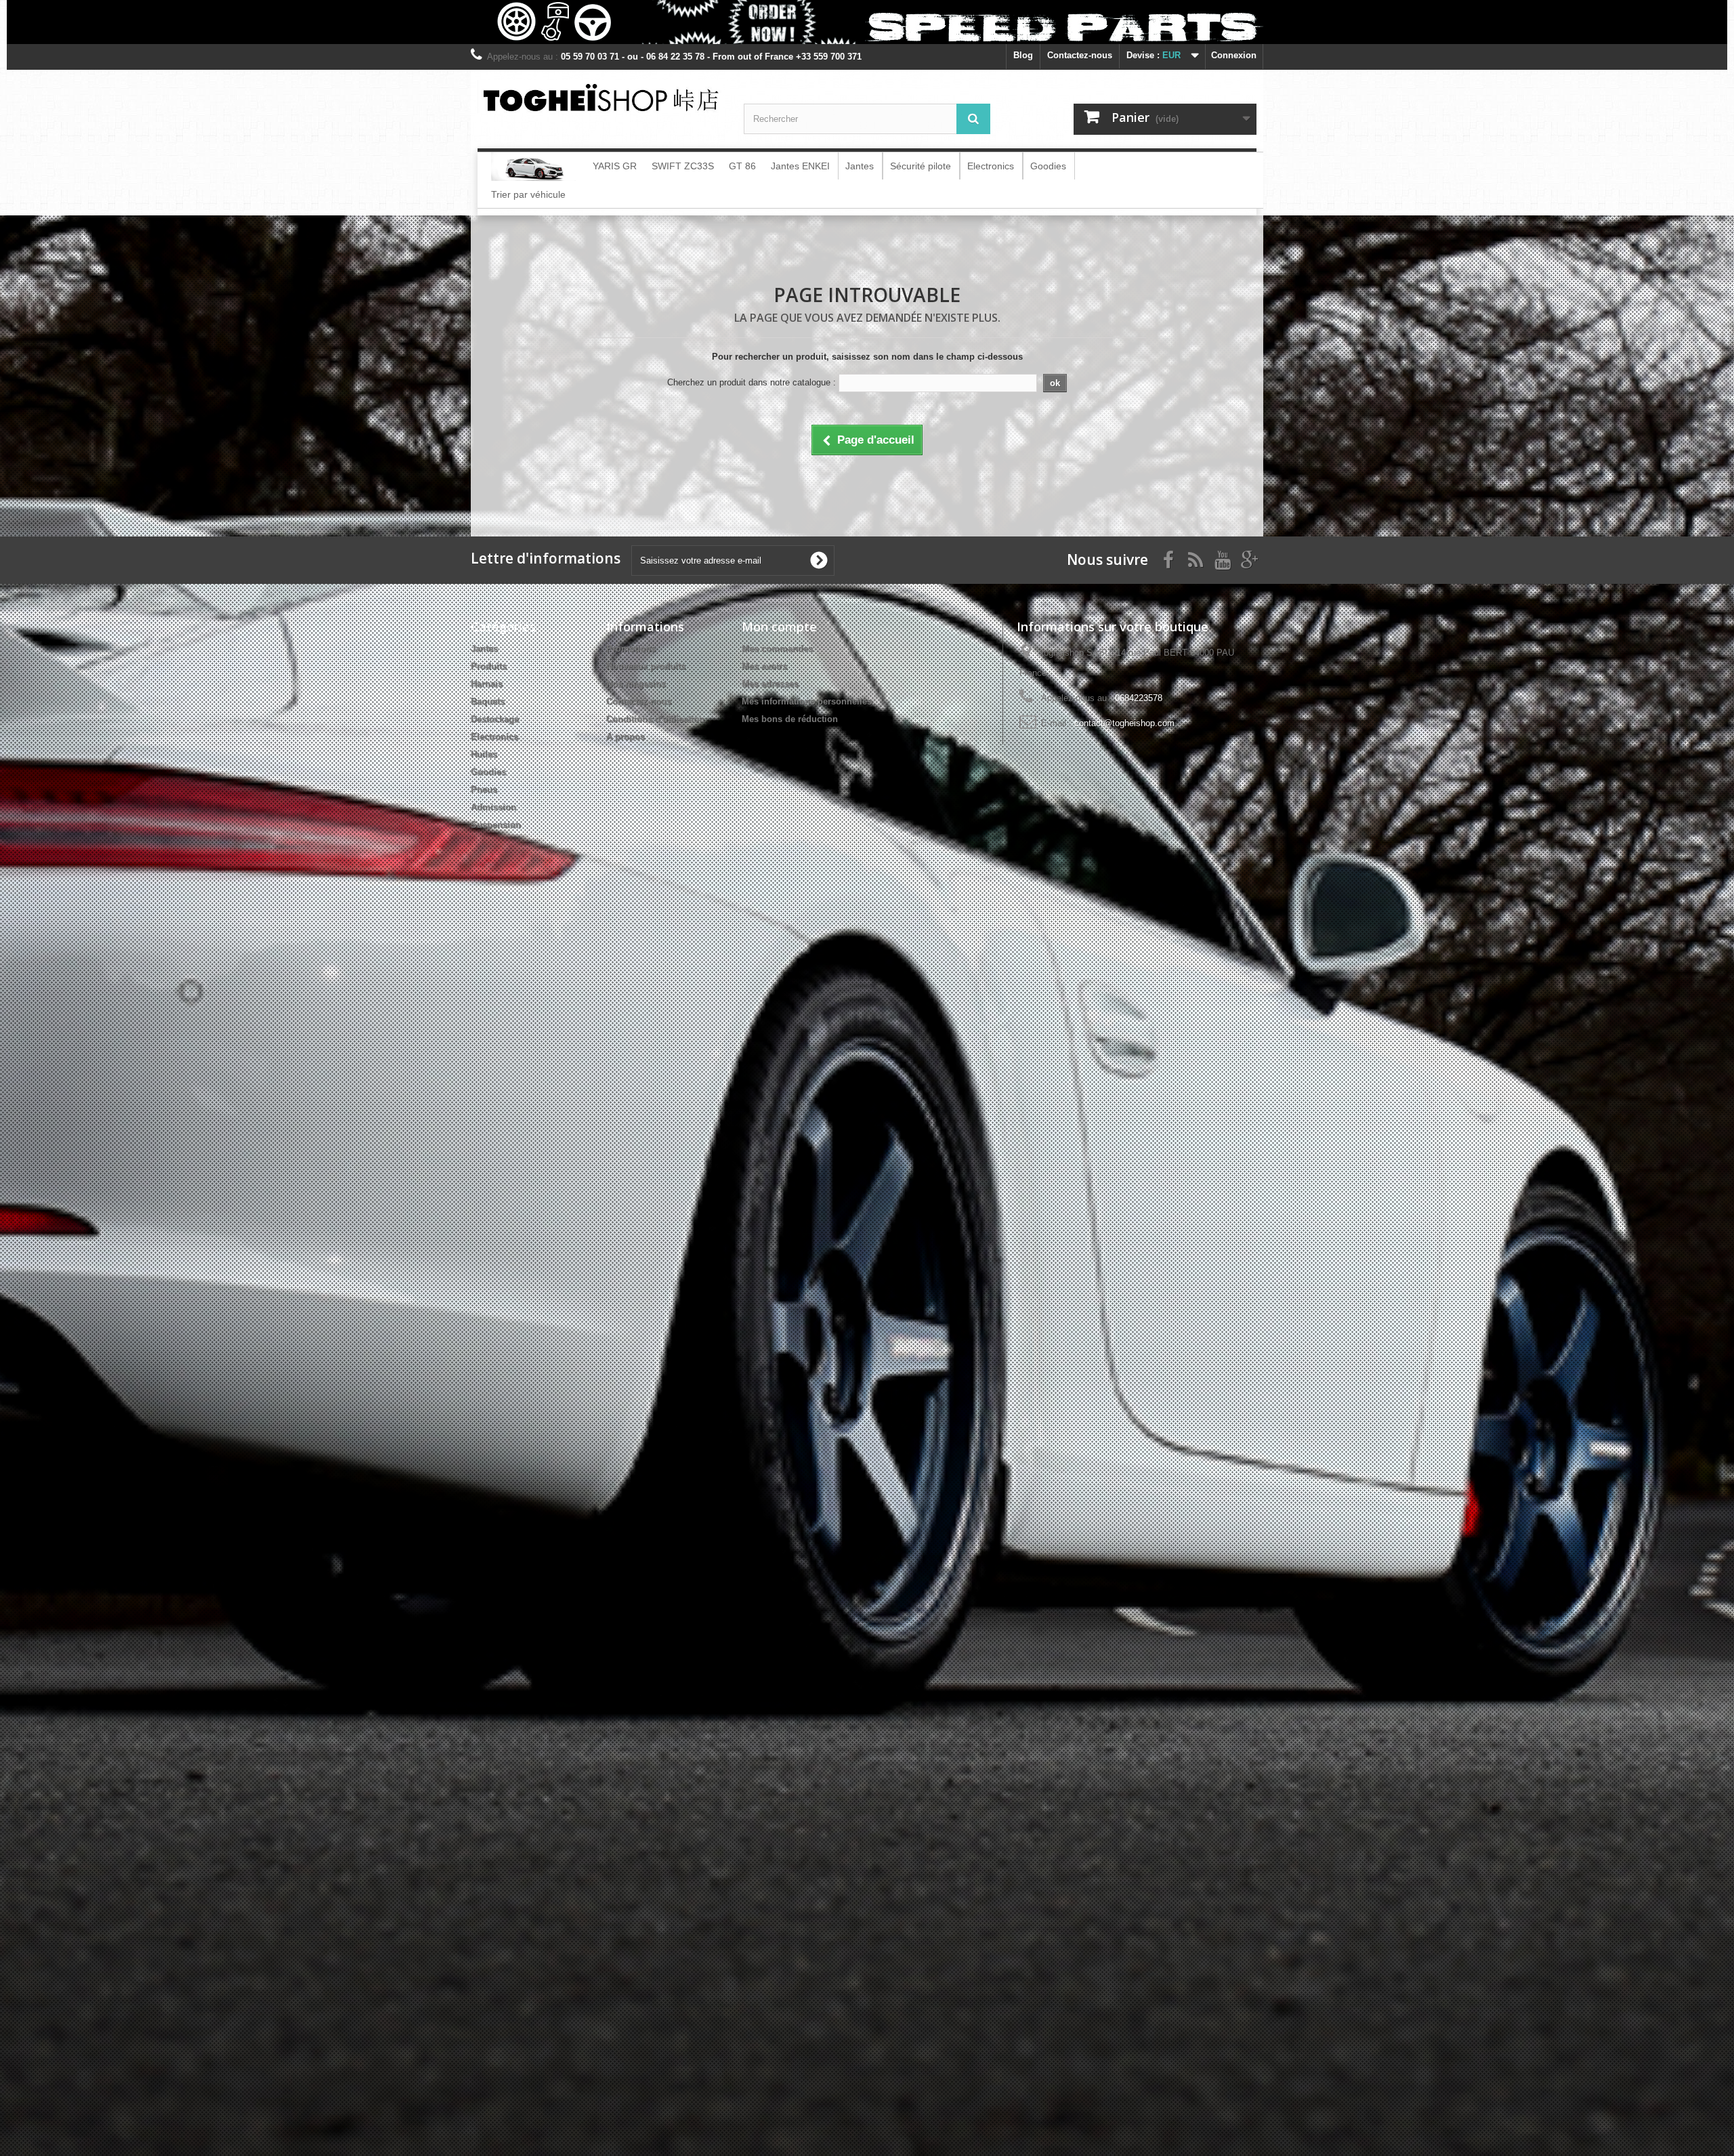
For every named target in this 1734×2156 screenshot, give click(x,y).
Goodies (488, 772)
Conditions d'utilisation (655, 719)
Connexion (1234, 55)
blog (1023, 55)
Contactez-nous (1080, 55)
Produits (489, 666)
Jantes (484, 649)
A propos (626, 737)
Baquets (488, 701)
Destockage (495, 719)
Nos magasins (636, 684)
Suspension (496, 825)
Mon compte (779, 627)
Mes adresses (770, 684)
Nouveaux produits (646, 666)
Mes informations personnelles (807, 701)
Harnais (487, 684)
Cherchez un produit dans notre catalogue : (752, 382)
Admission (493, 807)
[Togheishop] (600, 97)
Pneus (484, 789)
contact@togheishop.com (1124, 723)
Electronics (494, 737)
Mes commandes (777, 649)
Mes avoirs (764, 666)
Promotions (631, 649)
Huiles (484, 754)
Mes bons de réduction (790, 719)
